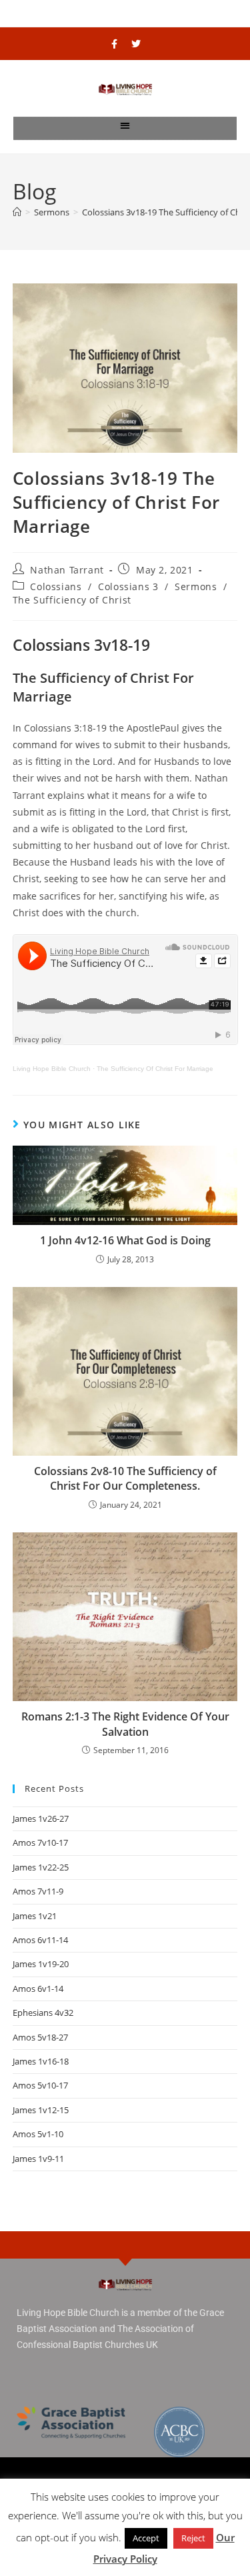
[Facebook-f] (114, 44)
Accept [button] (146, 2538)
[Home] (17, 212)
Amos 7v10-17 (40, 1842)
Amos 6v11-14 (40, 1940)
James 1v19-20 (41, 1964)
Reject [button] (193, 2538)
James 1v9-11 (38, 2159)
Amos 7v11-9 (38, 1891)
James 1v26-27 (41, 1818)
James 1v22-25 (41, 1867)
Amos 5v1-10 (38, 2134)
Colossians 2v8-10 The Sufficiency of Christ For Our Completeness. (125, 1478)
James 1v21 (35, 1916)
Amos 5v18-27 (40, 2037)
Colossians (56, 586)
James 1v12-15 (41, 2110)
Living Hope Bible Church (52, 1069)
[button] (125, 125)
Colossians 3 (128, 586)
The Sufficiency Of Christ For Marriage (155, 1069)
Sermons (196, 586)
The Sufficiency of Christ (72, 600)
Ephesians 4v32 (43, 2013)
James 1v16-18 (41, 2061)
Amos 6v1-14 (38, 1989)
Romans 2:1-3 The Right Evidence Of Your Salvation (125, 1724)
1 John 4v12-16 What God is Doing (125, 1240)
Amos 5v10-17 (40, 2085)
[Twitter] (136, 44)
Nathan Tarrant (67, 570)
